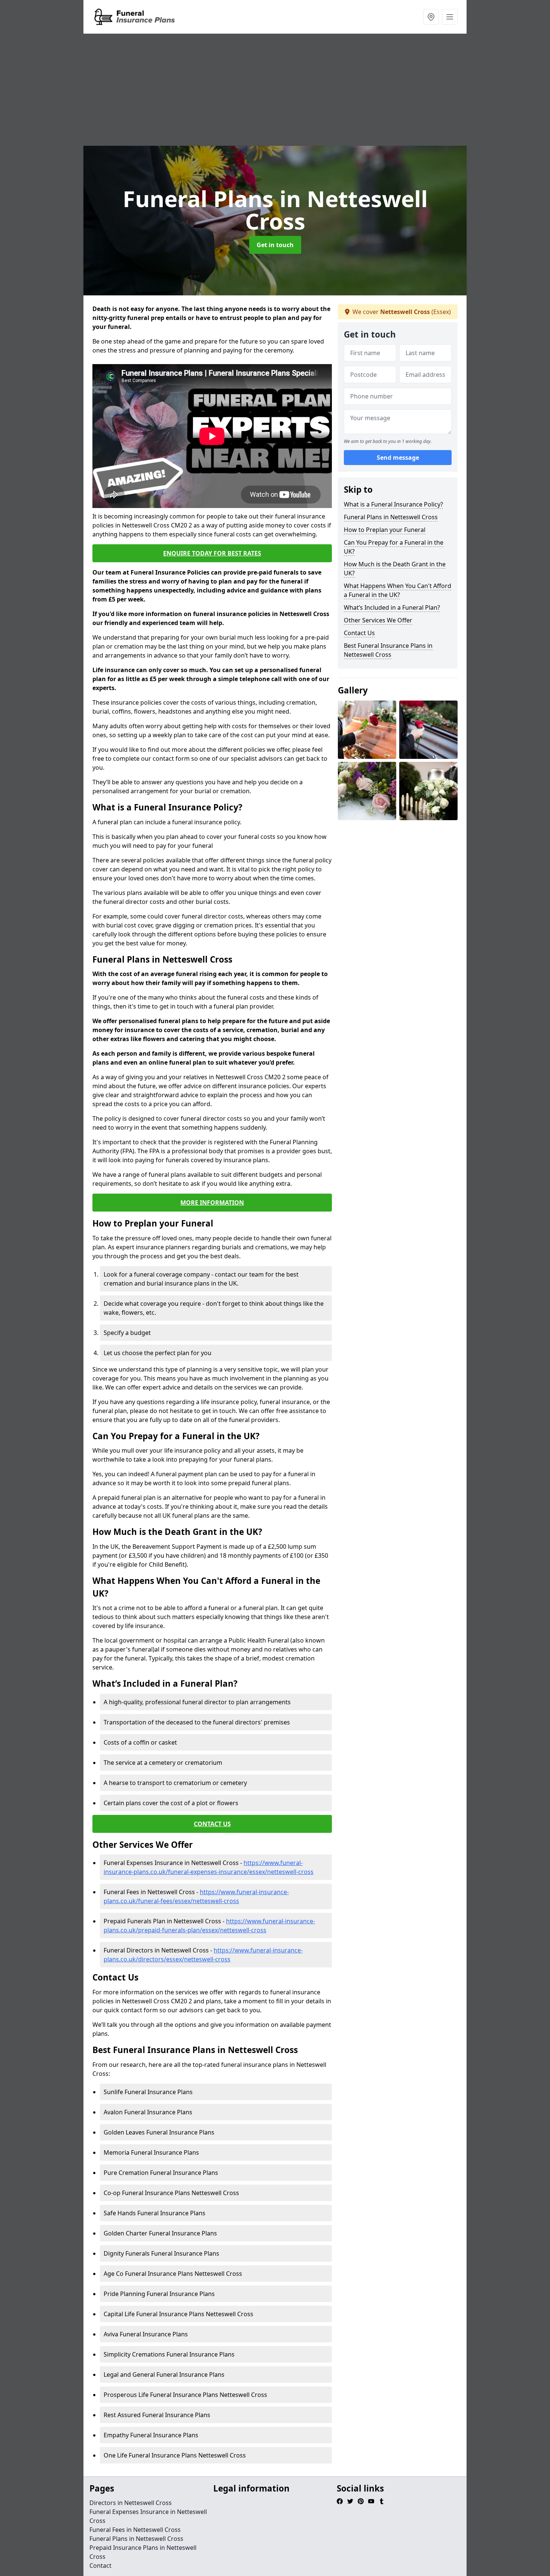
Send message (398, 458)
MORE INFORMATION (212, 1203)
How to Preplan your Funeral (385, 530)
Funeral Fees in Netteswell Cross (135, 2530)
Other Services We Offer (378, 620)
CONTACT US (212, 1824)
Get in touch (275, 245)
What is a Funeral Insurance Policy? (393, 504)
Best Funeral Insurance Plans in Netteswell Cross (388, 650)
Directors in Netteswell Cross (131, 2503)
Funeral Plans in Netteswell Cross (391, 517)
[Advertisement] (275, 90)
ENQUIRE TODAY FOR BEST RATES (212, 553)
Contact (100, 2566)
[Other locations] (431, 17)
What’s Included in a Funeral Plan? (392, 607)
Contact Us (359, 633)
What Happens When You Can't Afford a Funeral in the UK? (398, 590)
